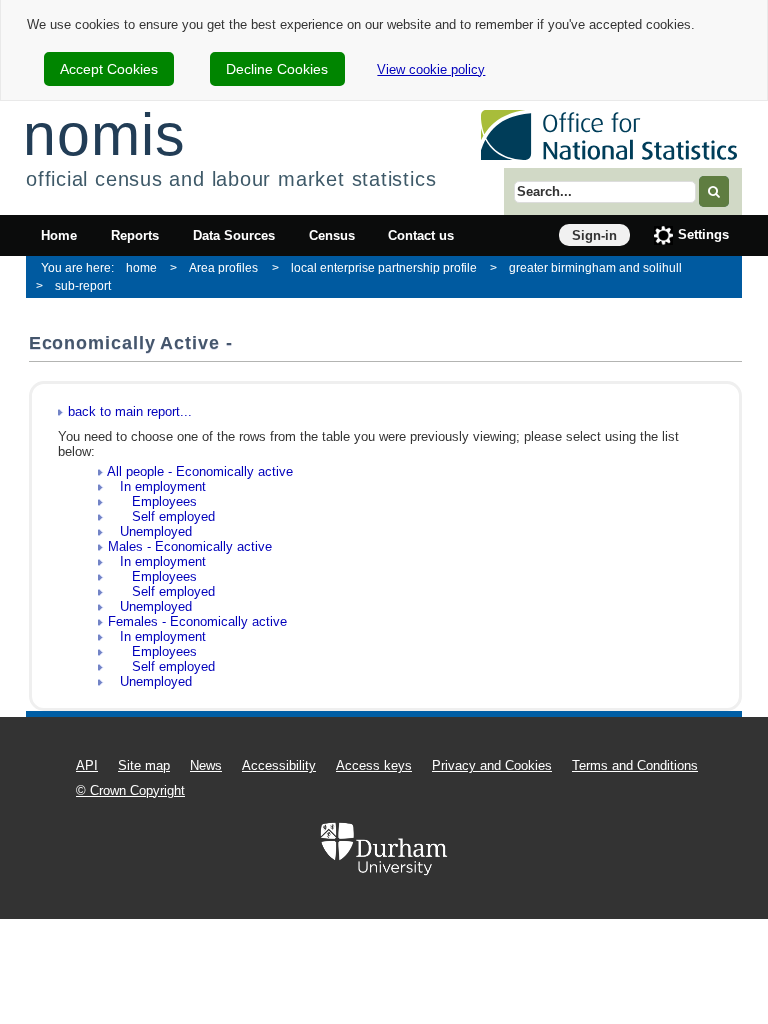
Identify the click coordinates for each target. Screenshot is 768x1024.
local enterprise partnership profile (384, 267)
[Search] (714, 191)
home (141, 267)
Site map (144, 765)
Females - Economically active (197, 621)
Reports (135, 235)
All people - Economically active (200, 471)
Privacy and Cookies (492, 765)
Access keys (374, 765)
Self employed (161, 516)
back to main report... (130, 411)
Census (332, 235)
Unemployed (150, 531)
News (206, 765)
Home (59, 235)
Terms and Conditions (635, 765)
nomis (104, 134)
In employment (157, 486)
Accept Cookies (109, 69)
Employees (152, 501)
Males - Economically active (190, 546)
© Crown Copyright (130, 790)
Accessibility (279, 765)
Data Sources (234, 235)
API (87, 765)
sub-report (83, 285)
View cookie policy (431, 69)
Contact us (421, 235)
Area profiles (223, 267)
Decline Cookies (277, 69)
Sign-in (594, 235)
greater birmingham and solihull (595, 267)
